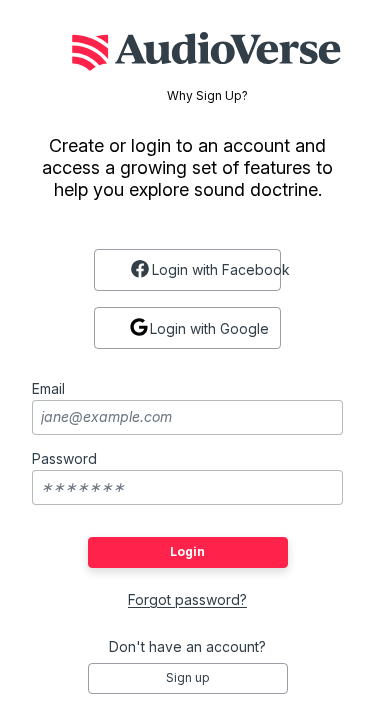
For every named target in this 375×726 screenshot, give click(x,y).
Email (48, 389)
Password (64, 459)
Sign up (188, 677)
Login (187, 551)
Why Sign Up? (207, 96)
